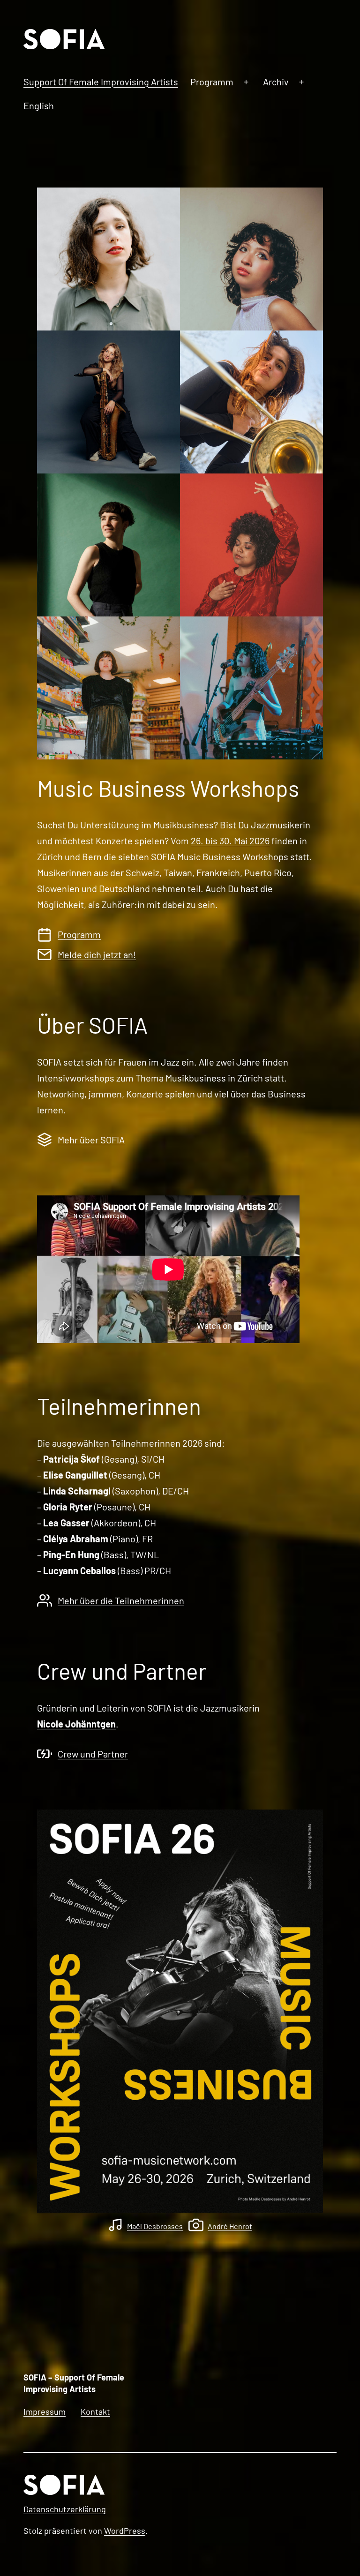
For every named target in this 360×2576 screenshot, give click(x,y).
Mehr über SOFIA (91, 1140)
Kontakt (95, 2411)
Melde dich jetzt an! (97, 954)
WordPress (125, 2531)
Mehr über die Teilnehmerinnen (121, 1600)
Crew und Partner (93, 1754)
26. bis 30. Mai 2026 (230, 841)
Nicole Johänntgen (76, 1724)
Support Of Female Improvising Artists (101, 82)
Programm (212, 82)
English (39, 105)
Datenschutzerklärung (65, 2509)
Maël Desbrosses (155, 2226)
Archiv (276, 82)
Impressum (45, 2411)
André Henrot (230, 2226)
